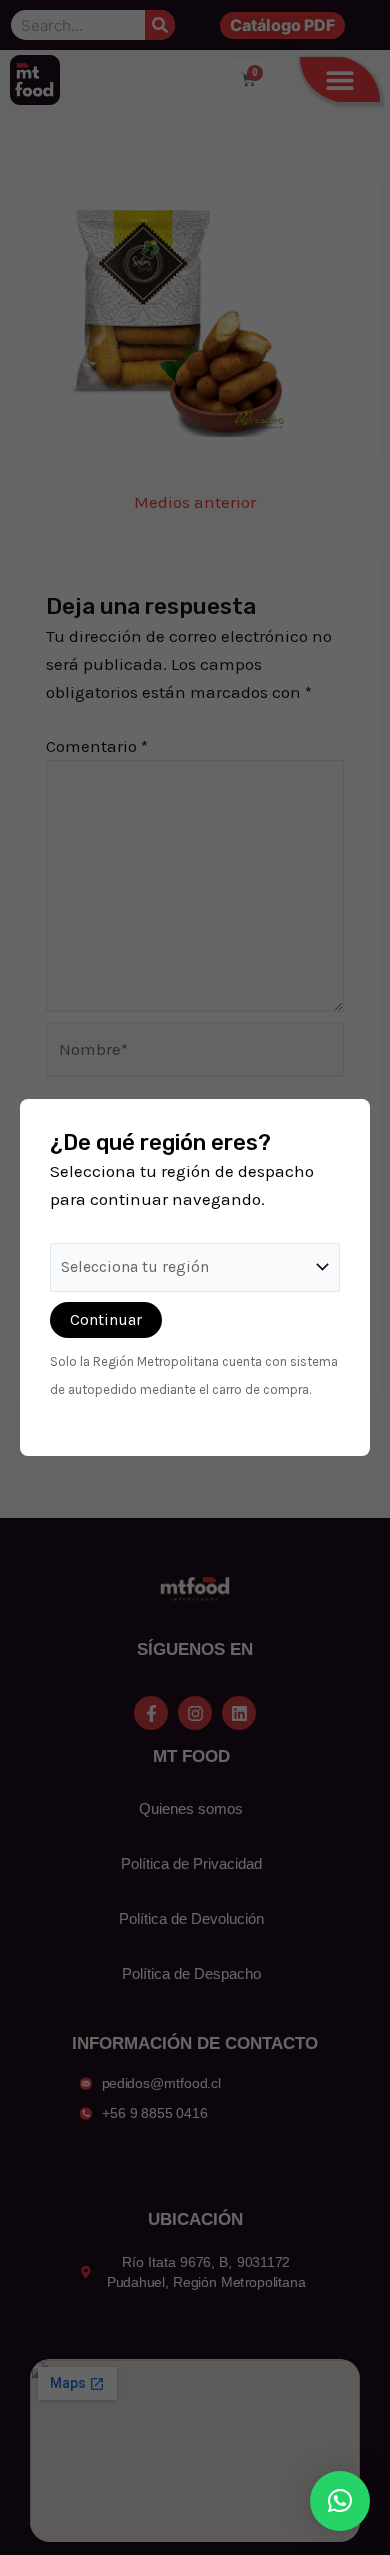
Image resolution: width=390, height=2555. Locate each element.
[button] (340, 2501)
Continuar (106, 1319)
